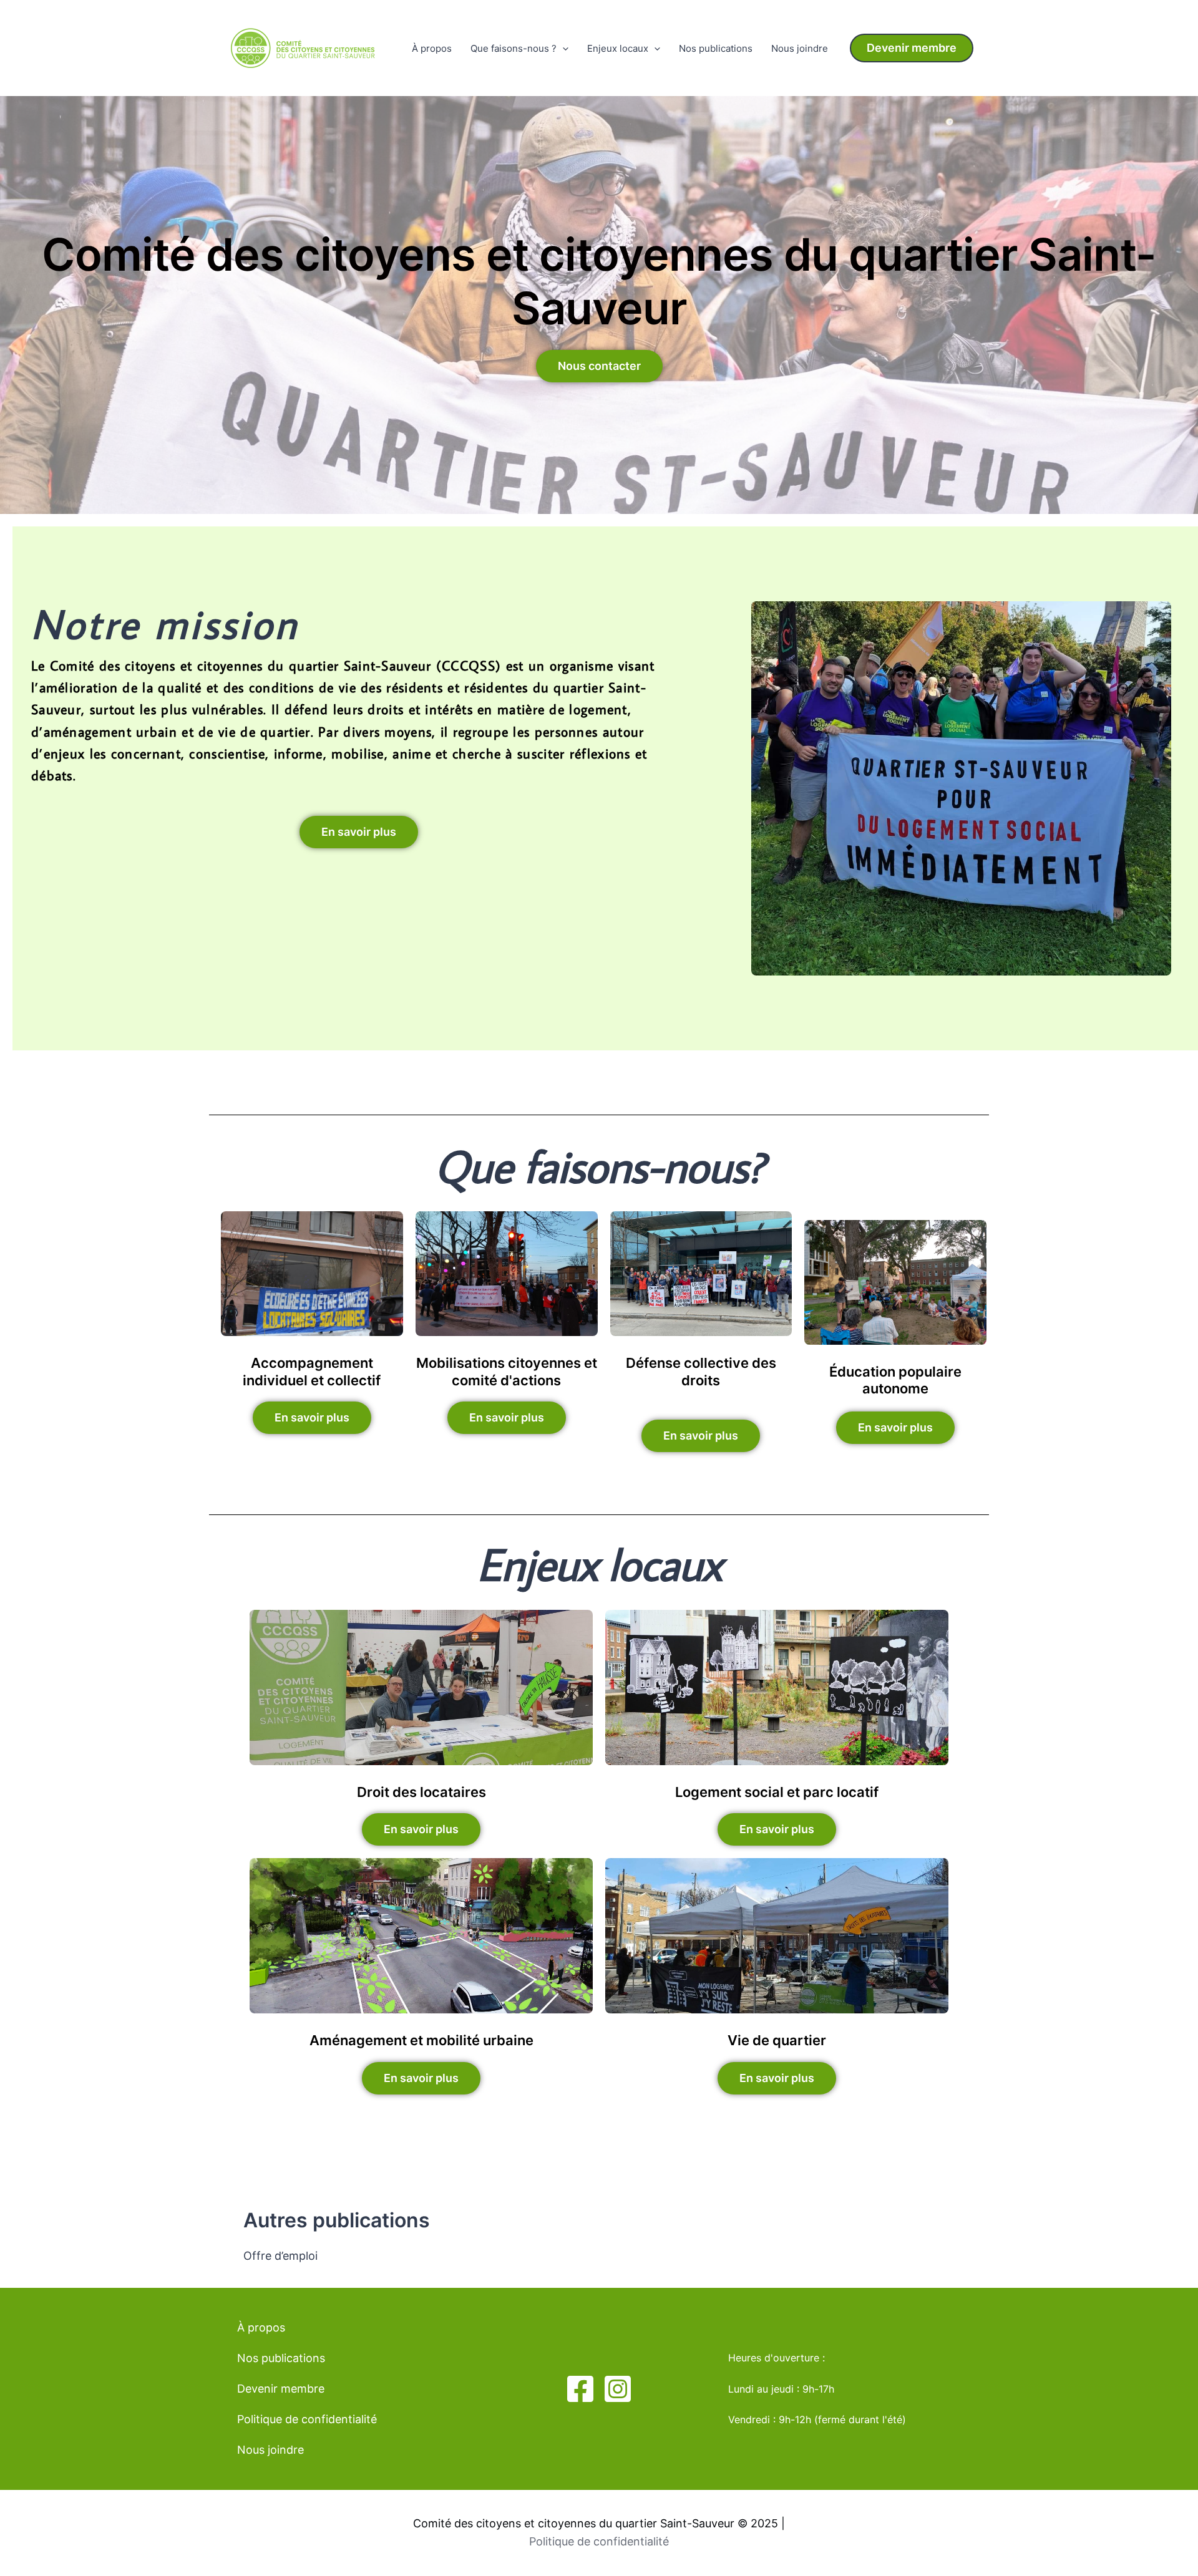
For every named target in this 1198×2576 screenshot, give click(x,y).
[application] (562, 49)
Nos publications (716, 48)
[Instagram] (618, 2389)
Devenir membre (281, 2389)
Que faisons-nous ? (514, 48)
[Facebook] (580, 2389)
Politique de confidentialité (307, 2419)
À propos (432, 48)
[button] (912, 48)
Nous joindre (800, 48)
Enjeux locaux (618, 48)
